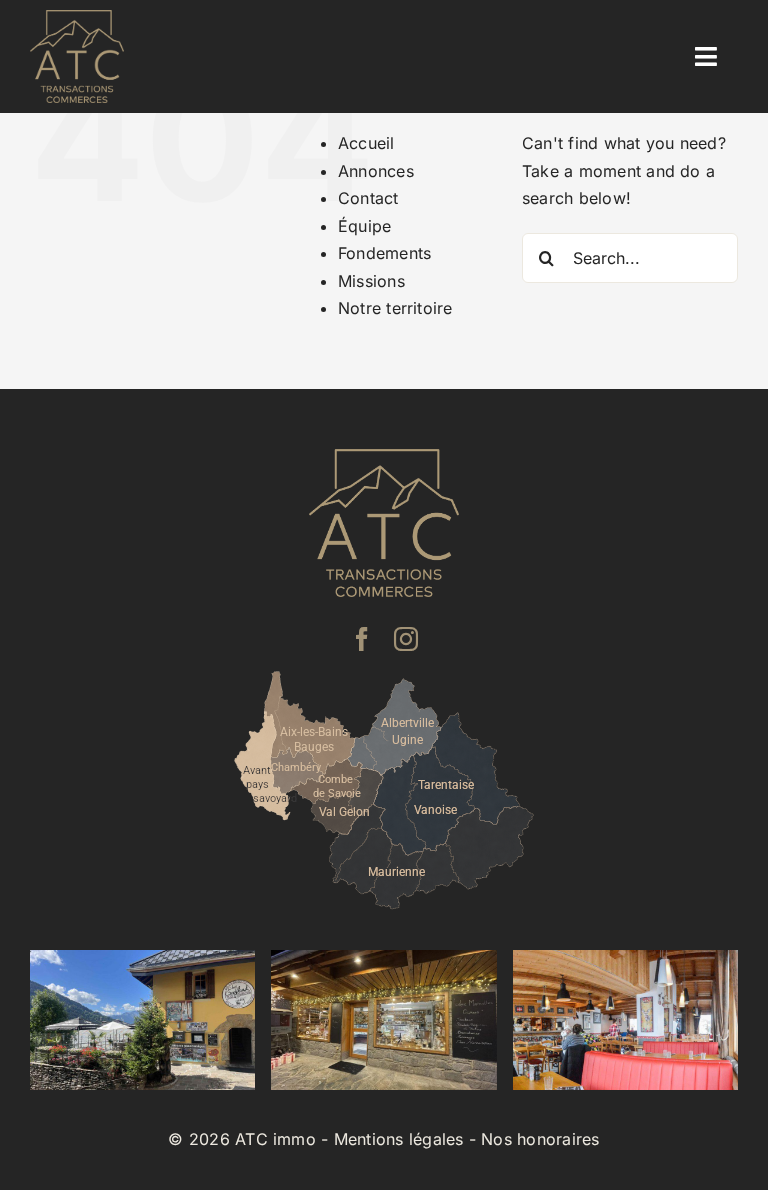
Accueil (366, 143)
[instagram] (406, 639)
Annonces (376, 171)
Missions (371, 281)
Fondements (384, 253)
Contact (368, 198)
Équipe (364, 226)
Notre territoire (395, 308)
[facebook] (362, 639)
